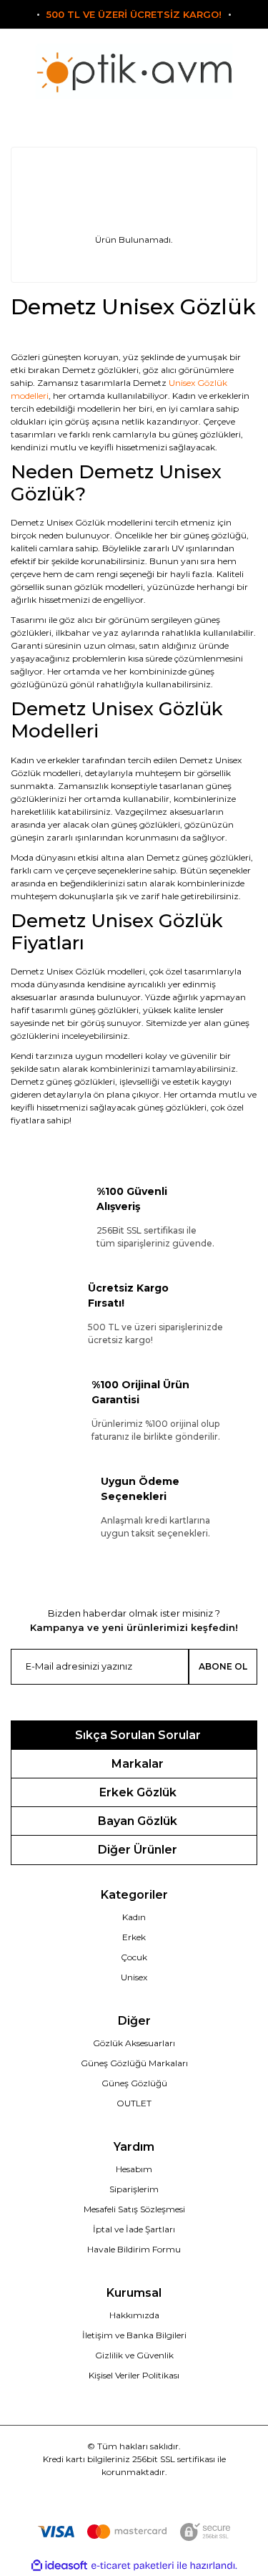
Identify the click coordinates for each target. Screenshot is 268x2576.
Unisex (134, 1977)
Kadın (134, 1917)
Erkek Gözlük (138, 1792)
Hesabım (134, 2169)
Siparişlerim (134, 2189)
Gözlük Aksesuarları (134, 2043)
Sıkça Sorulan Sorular (138, 1735)
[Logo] (134, 71)
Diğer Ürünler (138, 1850)
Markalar (138, 1764)
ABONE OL (223, 1666)
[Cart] (216, 117)
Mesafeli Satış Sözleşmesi (134, 2209)
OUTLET (134, 2103)
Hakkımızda (134, 2315)
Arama (52, 117)
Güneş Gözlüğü (134, 2083)
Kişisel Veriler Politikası (134, 2375)
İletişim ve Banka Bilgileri (134, 2335)
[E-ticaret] (133, 2566)
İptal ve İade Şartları (134, 2229)
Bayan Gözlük (138, 1821)
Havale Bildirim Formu (134, 2249)
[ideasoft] (59, 2566)
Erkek (134, 1937)
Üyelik (134, 117)
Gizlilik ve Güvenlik (134, 2355)
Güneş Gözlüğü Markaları (134, 2063)
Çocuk (134, 1957)
